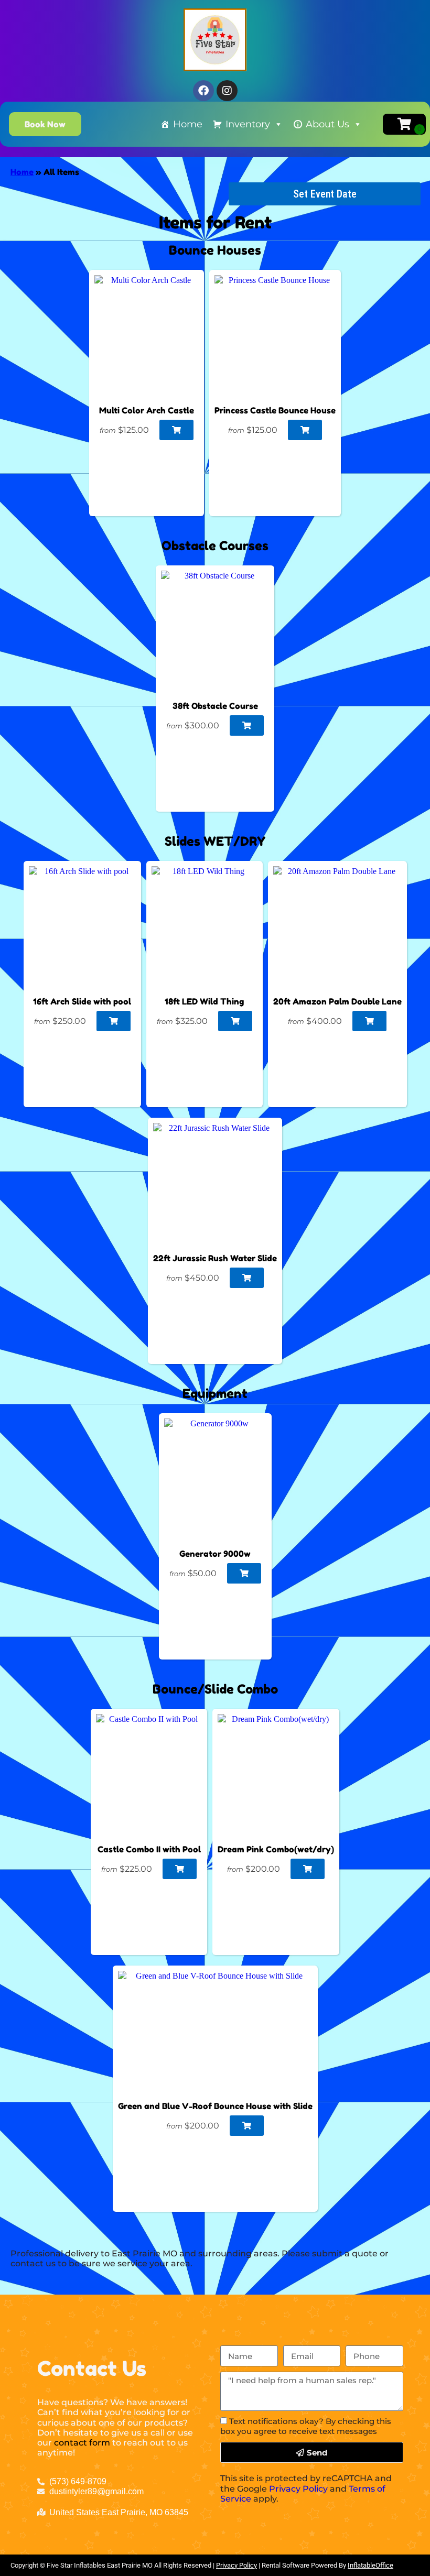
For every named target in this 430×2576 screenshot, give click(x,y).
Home (188, 124)
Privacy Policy (298, 2489)
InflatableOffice (370, 2565)
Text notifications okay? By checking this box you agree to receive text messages (306, 2426)
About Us (327, 124)
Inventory (248, 124)
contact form (82, 2443)
